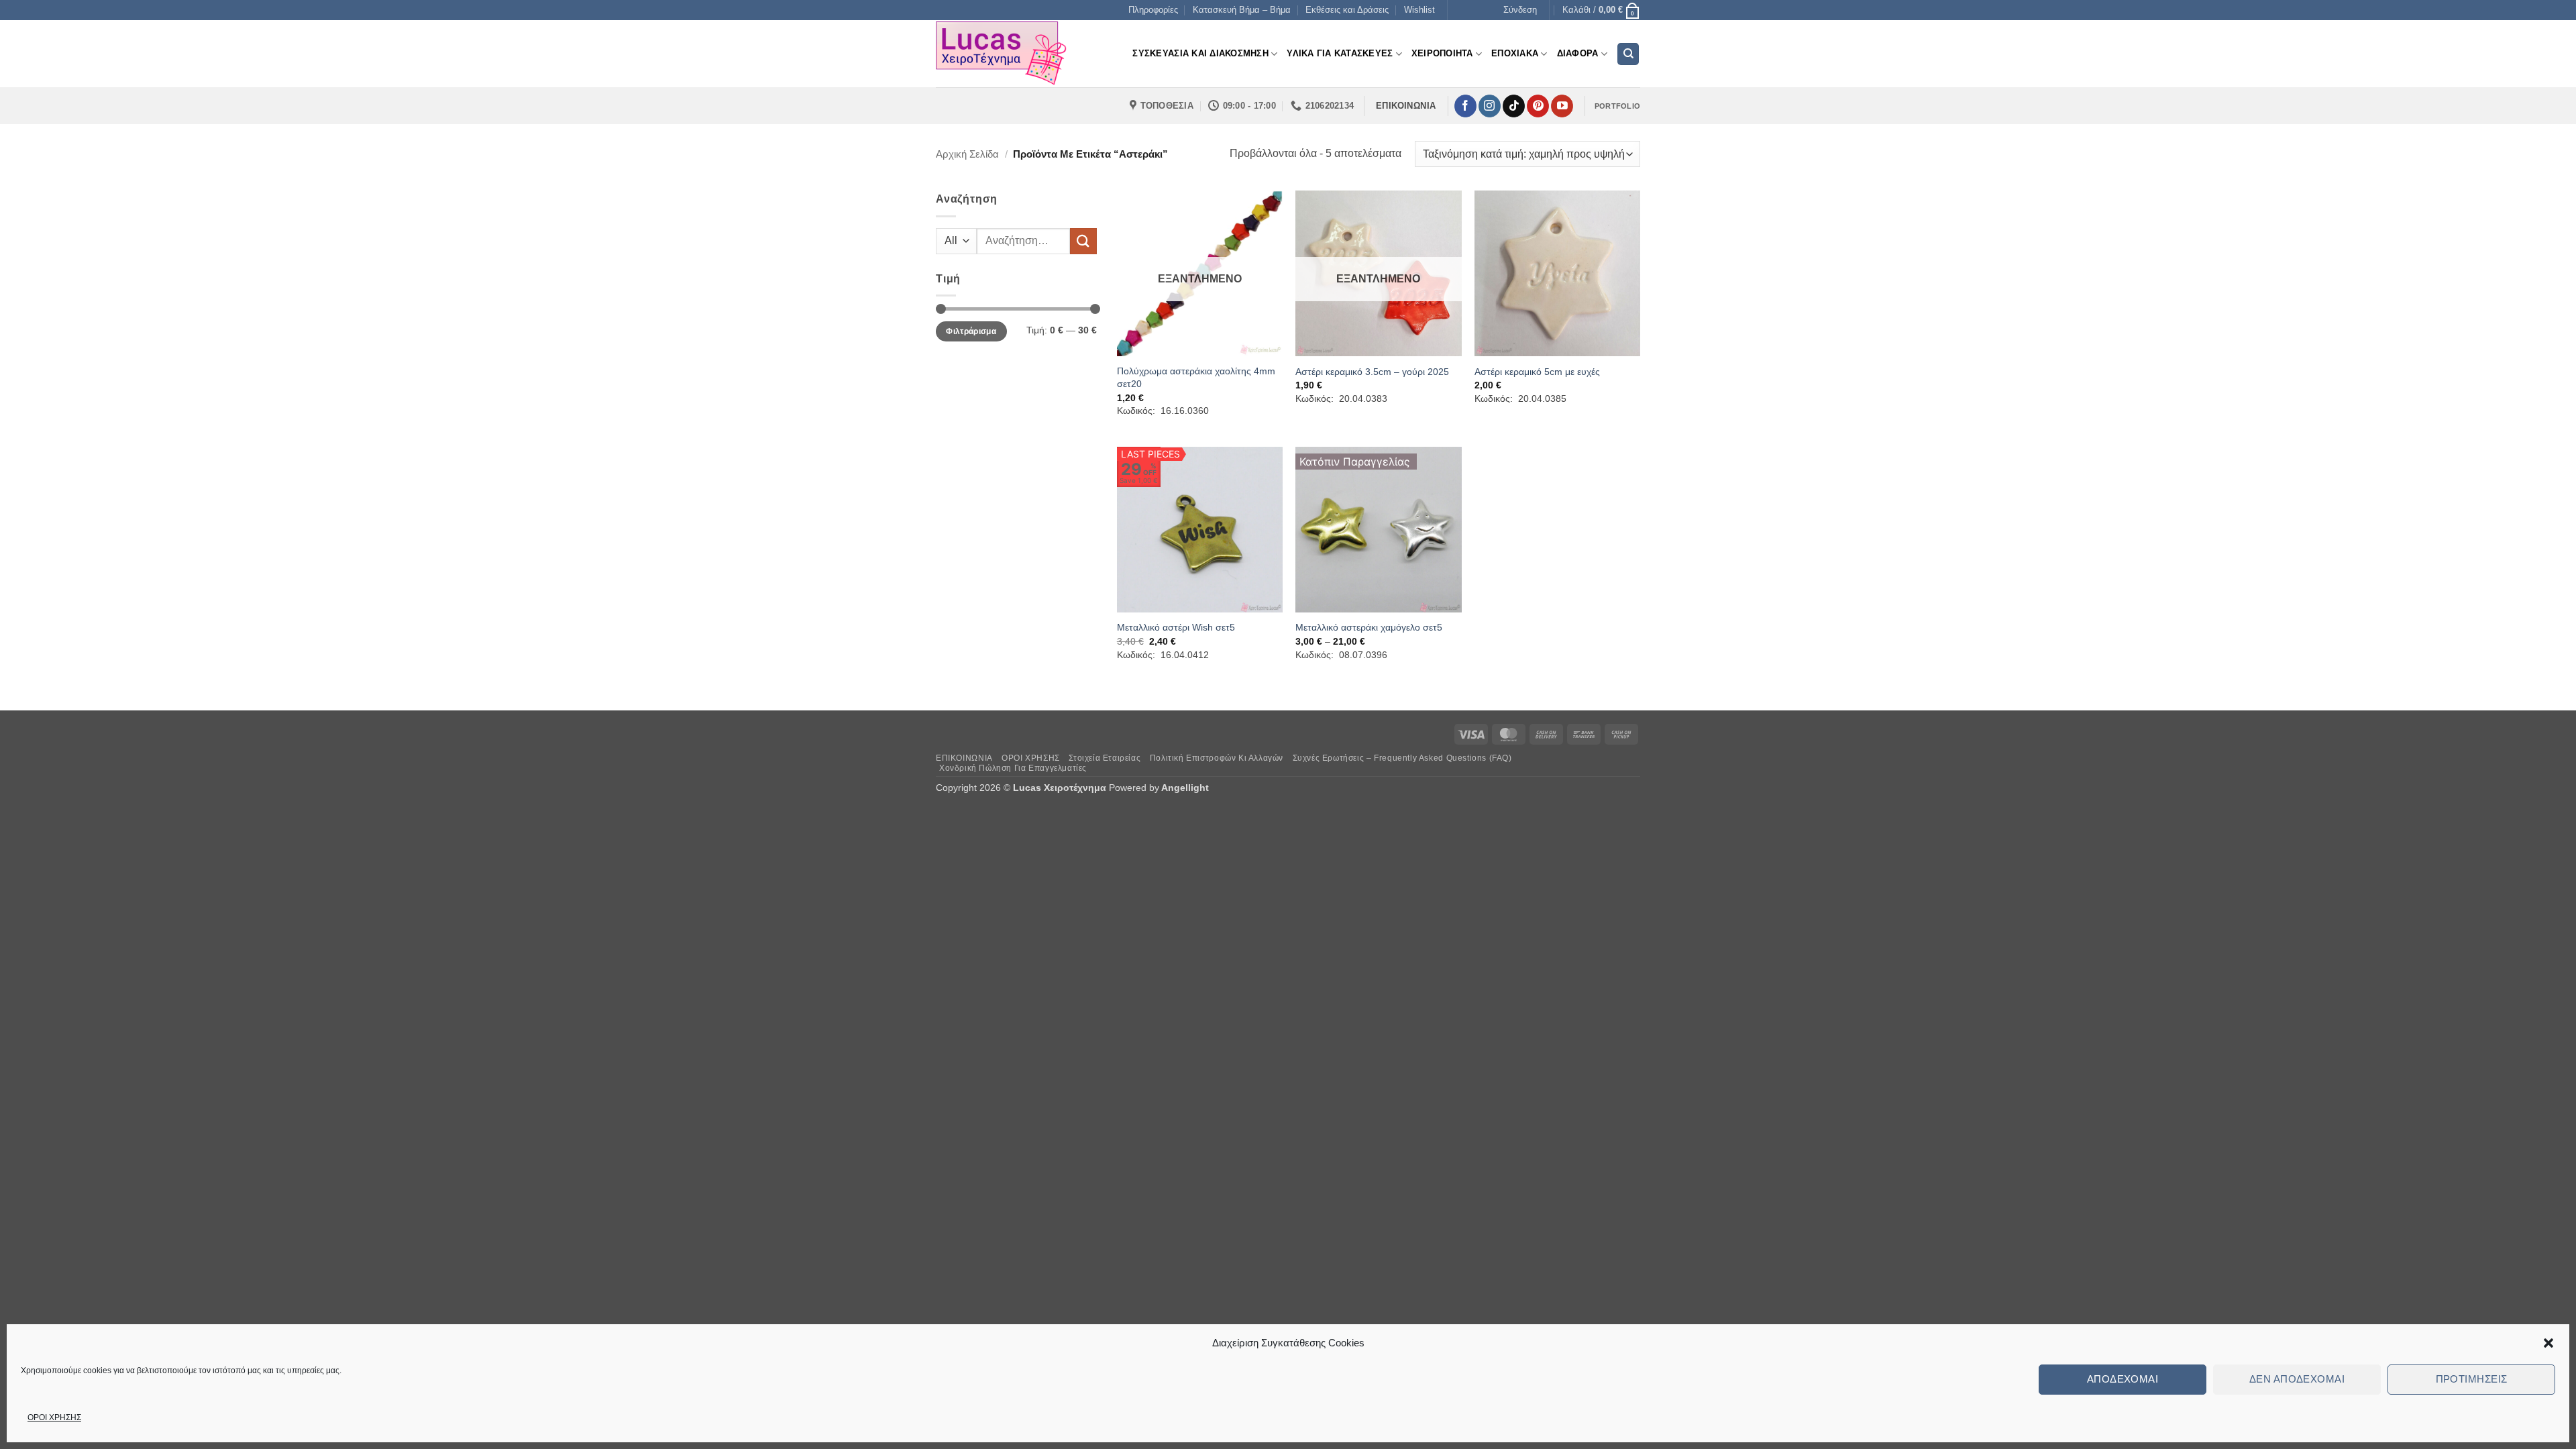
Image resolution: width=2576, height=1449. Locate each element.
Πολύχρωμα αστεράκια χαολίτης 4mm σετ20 (1196, 377)
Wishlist (1419, 10)
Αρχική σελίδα (967, 154)
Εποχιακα (1515, 53)
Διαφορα (1578, 53)
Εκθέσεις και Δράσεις (1347, 10)
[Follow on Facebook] (1465, 106)
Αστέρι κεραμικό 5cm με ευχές (1537, 372)
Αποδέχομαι (2123, 1379)
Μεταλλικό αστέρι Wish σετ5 (1176, 627)
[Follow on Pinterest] (1538, 106)
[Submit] (1083, 241)
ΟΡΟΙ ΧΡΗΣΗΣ (54, 1417)
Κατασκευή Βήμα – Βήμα (1242, 10)
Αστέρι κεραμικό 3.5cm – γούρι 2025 (1372, 372)
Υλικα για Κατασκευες (1340, 53)
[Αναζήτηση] (1628, 54)
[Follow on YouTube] (1562, 106)
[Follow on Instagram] (1490, 106)
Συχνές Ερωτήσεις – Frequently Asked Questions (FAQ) (1402, 758)
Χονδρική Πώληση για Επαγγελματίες (1013, 768)
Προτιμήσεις (2472, 1379)
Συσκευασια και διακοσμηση (1200, 53)
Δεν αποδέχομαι (2297, 1379)
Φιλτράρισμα (971, 331)
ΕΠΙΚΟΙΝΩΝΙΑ (964, 758)
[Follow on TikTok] (1514, 106)
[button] (2548, 1343)
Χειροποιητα (1442, 53)
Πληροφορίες (1153, 10)
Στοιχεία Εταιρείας (1105, 758)
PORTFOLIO (1617, 106)
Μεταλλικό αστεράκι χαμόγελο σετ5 (1369, 627)
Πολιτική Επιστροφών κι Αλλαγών (1217, 758)
